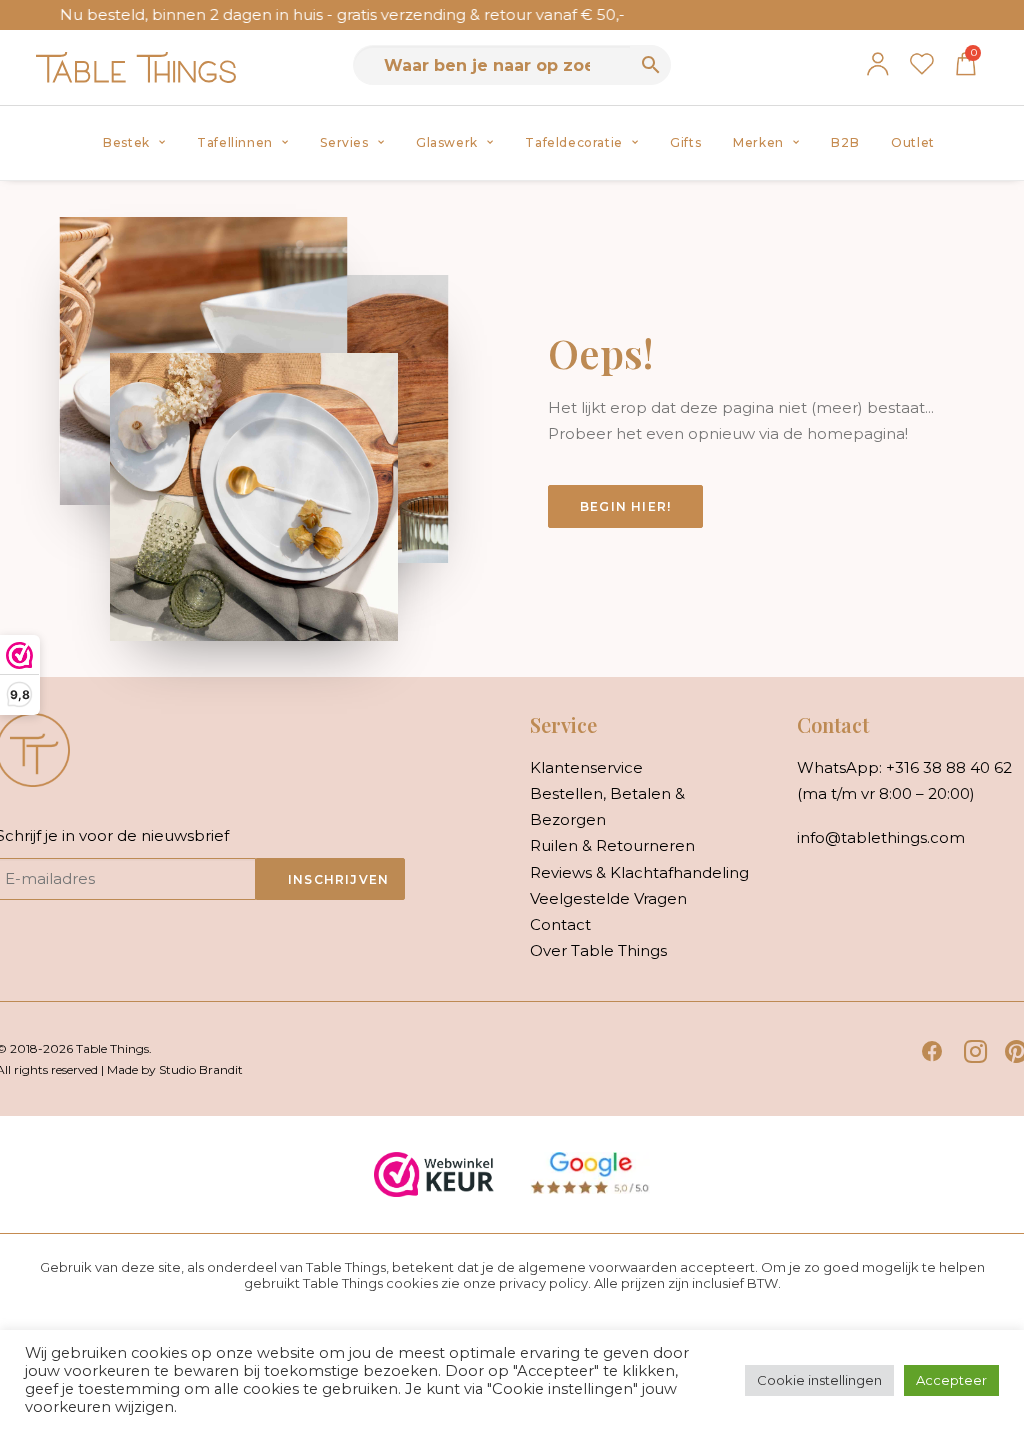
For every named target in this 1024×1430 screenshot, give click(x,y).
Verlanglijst (922, 64)
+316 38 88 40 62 (949, 767)
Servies (344, 142)
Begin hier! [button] (625, 506)
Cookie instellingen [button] (819, 1380)
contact (560, 924)
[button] (932, 1057)
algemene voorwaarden (597, 1267)
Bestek (126, 142)
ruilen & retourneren (612, 845)
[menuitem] (134, 143)
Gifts (685, 142)
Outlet (913, 142)
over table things (598, 950)
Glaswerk (447, 142)
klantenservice (586, 767)
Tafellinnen (235, 142)
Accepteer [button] (951, 1380)
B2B (845, 142)
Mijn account (878, 64)
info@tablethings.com (881, 837)
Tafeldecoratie (573, 142)
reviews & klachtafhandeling (639, 872)
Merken (758, 142)
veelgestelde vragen (608, 898)
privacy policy (543, 1283)
